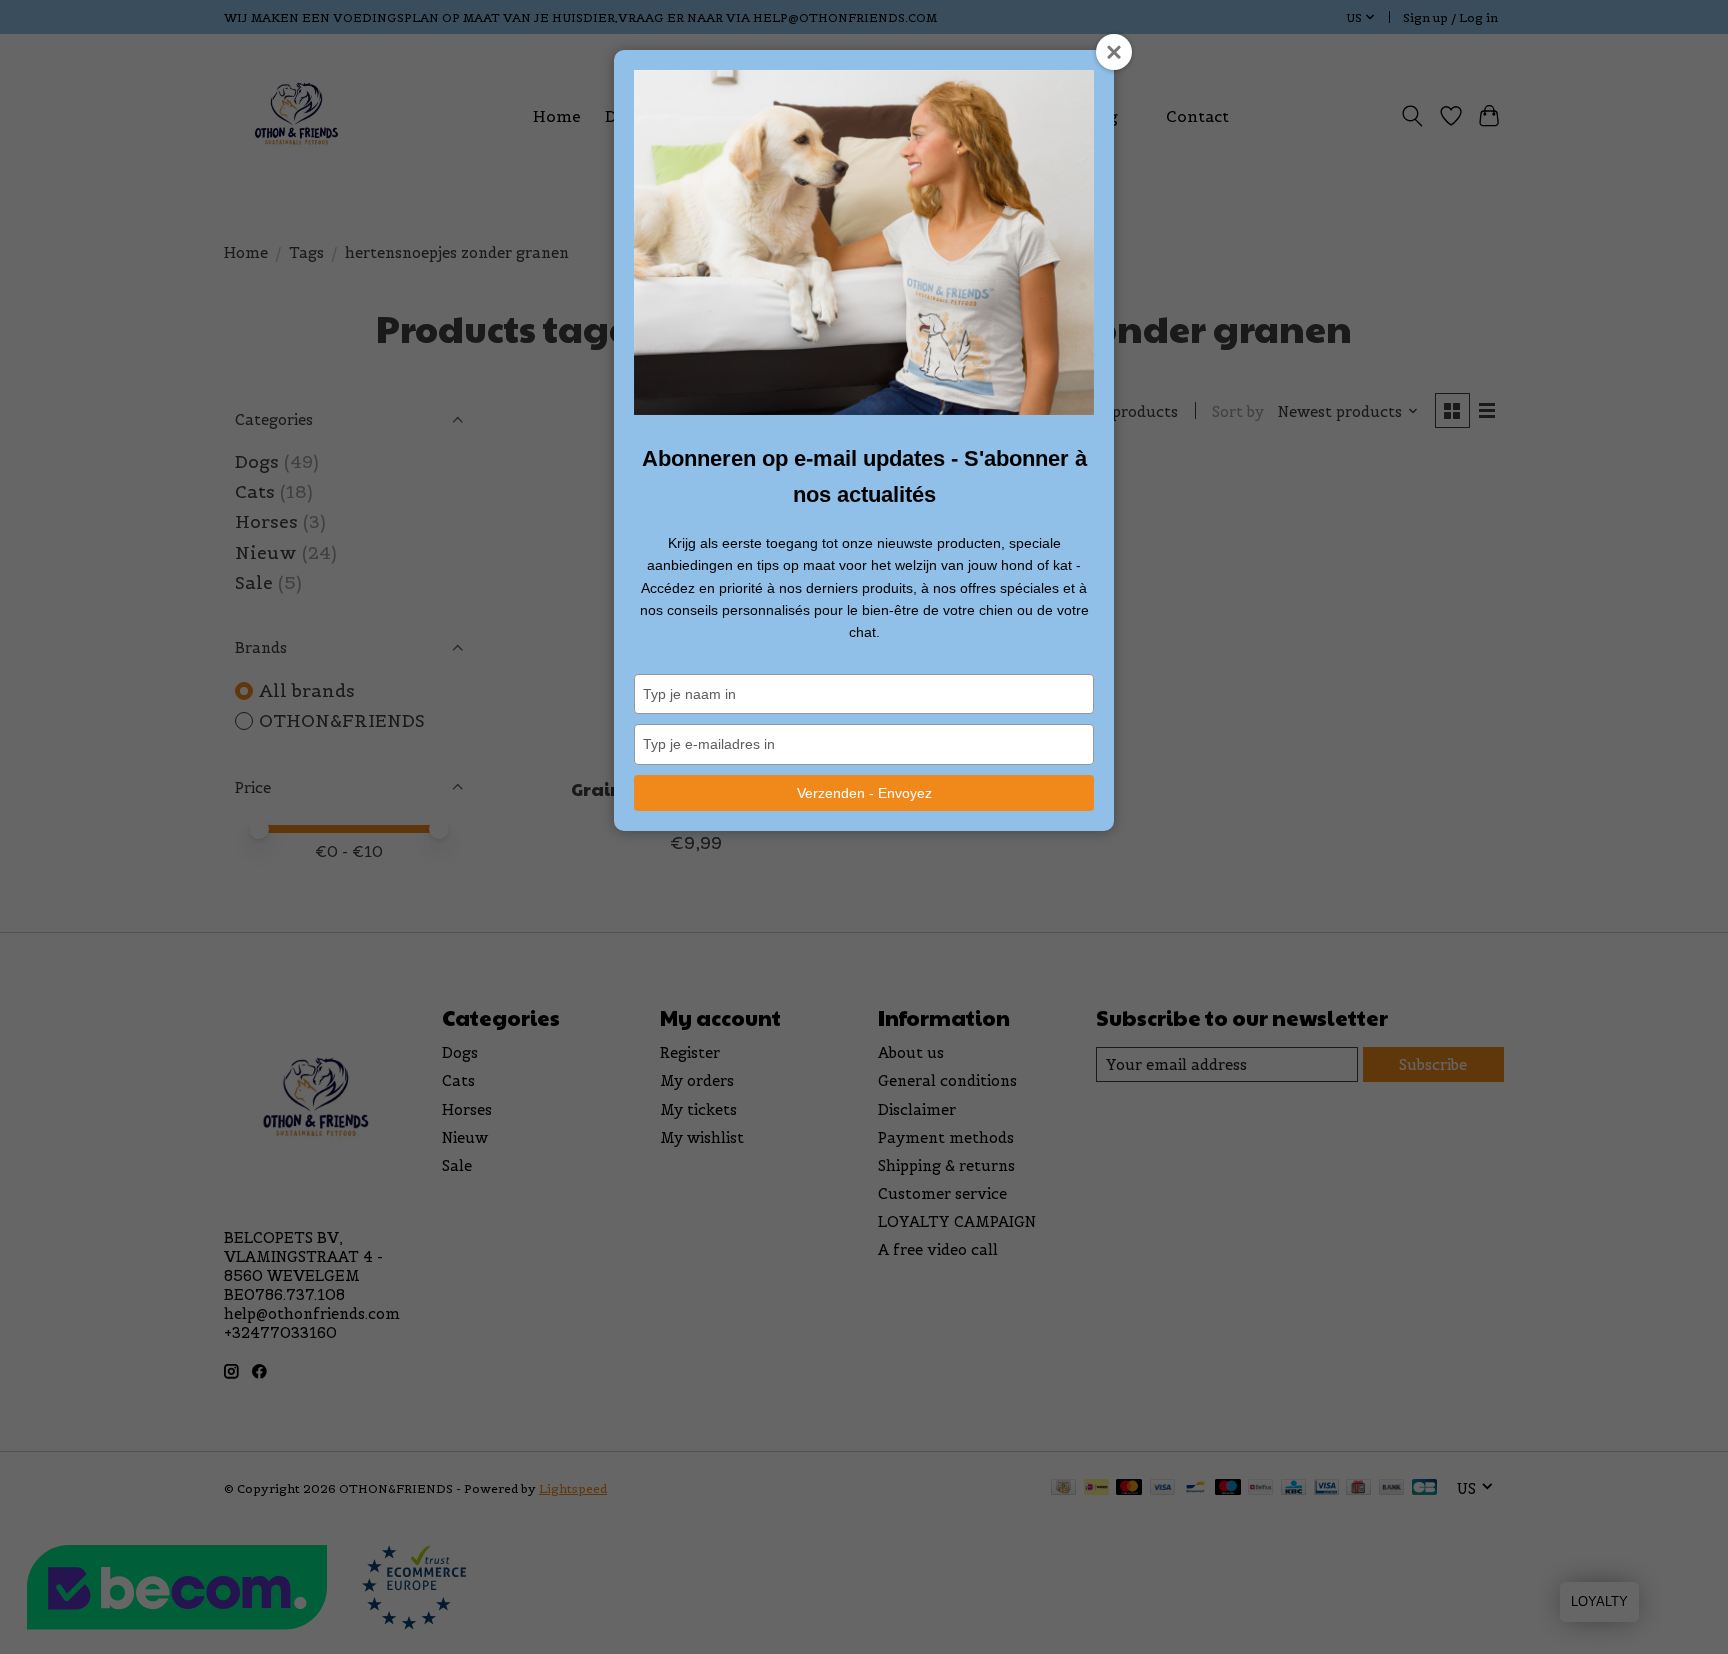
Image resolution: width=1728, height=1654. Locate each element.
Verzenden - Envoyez (864, 793)
